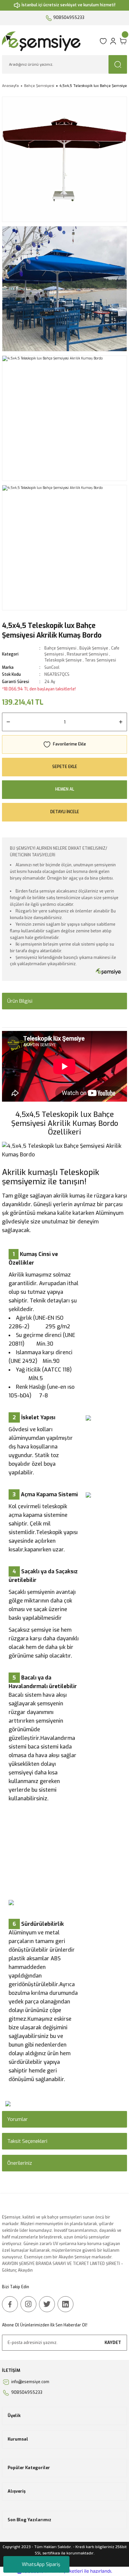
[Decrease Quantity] (8, 722)
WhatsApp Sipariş (41, 2565)
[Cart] (123, 41)
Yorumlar (18, 2119)
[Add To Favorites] (64, 744)
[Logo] (49, 41)
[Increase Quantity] (121, 722)
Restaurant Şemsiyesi (87, 654)
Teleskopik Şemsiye (63, 660)
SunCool (52, 667)
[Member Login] (113, 41)
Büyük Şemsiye (94, 648)
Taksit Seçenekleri (27, 2141)
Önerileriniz (20, 2163)
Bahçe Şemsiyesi (60, 648)
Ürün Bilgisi (20, 1001)
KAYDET (113, 2342)
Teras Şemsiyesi (100, 660)
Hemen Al (65, 789)
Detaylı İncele (65, 812)
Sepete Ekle (65, 767)
